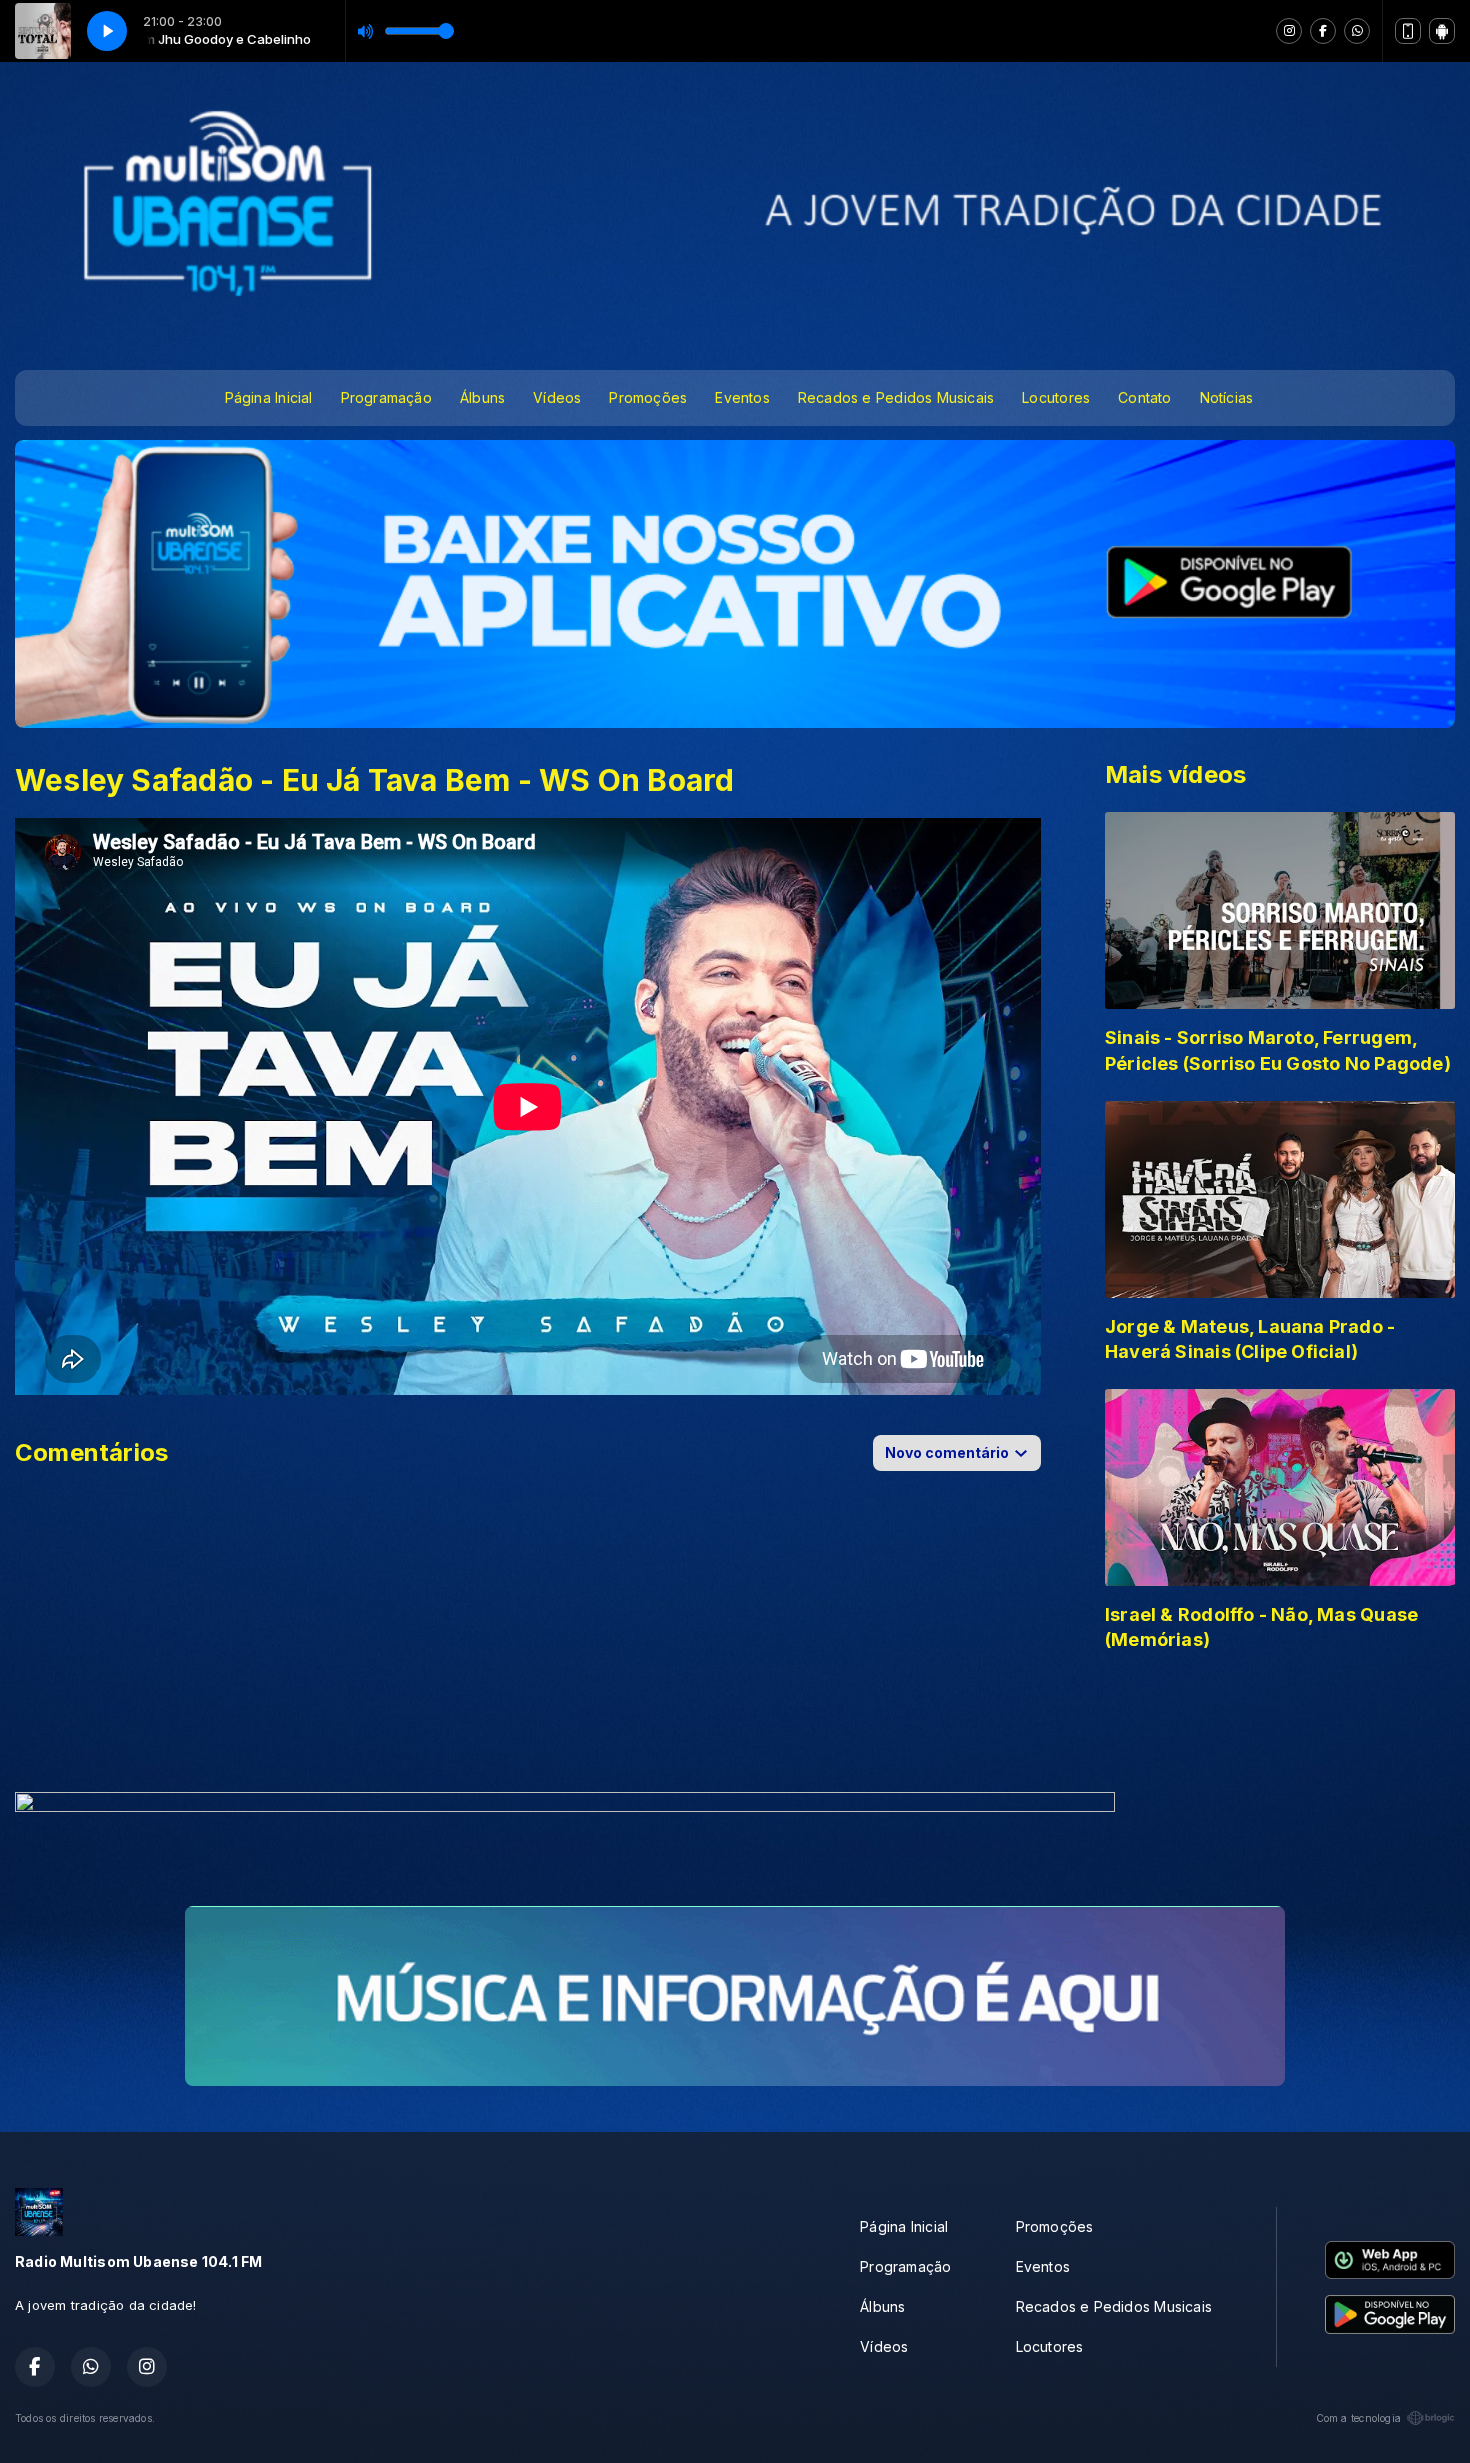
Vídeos (557, 397)
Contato (1144, 397)
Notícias (1227, 397)
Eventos (742, 397)
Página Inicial (269, 397)
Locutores (1056, 397)
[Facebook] (1323, 31)
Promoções (648, 397)
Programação (386, 397)
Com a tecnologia (1358, 2418)
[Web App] (1408, 31)
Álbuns (482, 397)
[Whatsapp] (1357, 31)
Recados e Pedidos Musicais (896, 397)
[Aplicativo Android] (1442, 31)
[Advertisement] (735, 1728)
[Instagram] (1289, 31)
